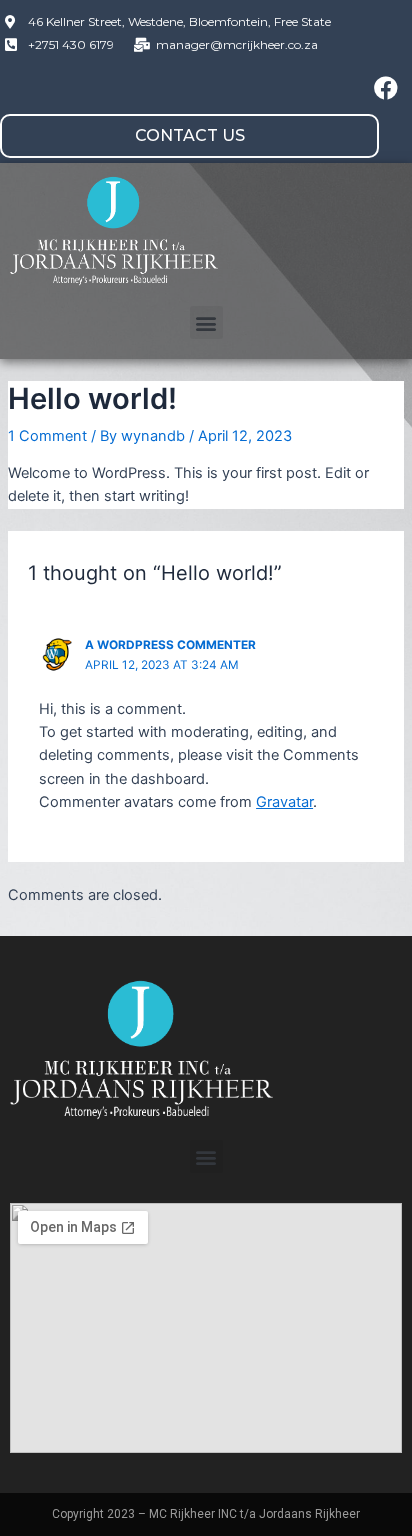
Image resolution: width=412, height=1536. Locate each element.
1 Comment (47, 436)
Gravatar (284, 802)
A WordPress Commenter (170, 645)
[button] (206, 322)
